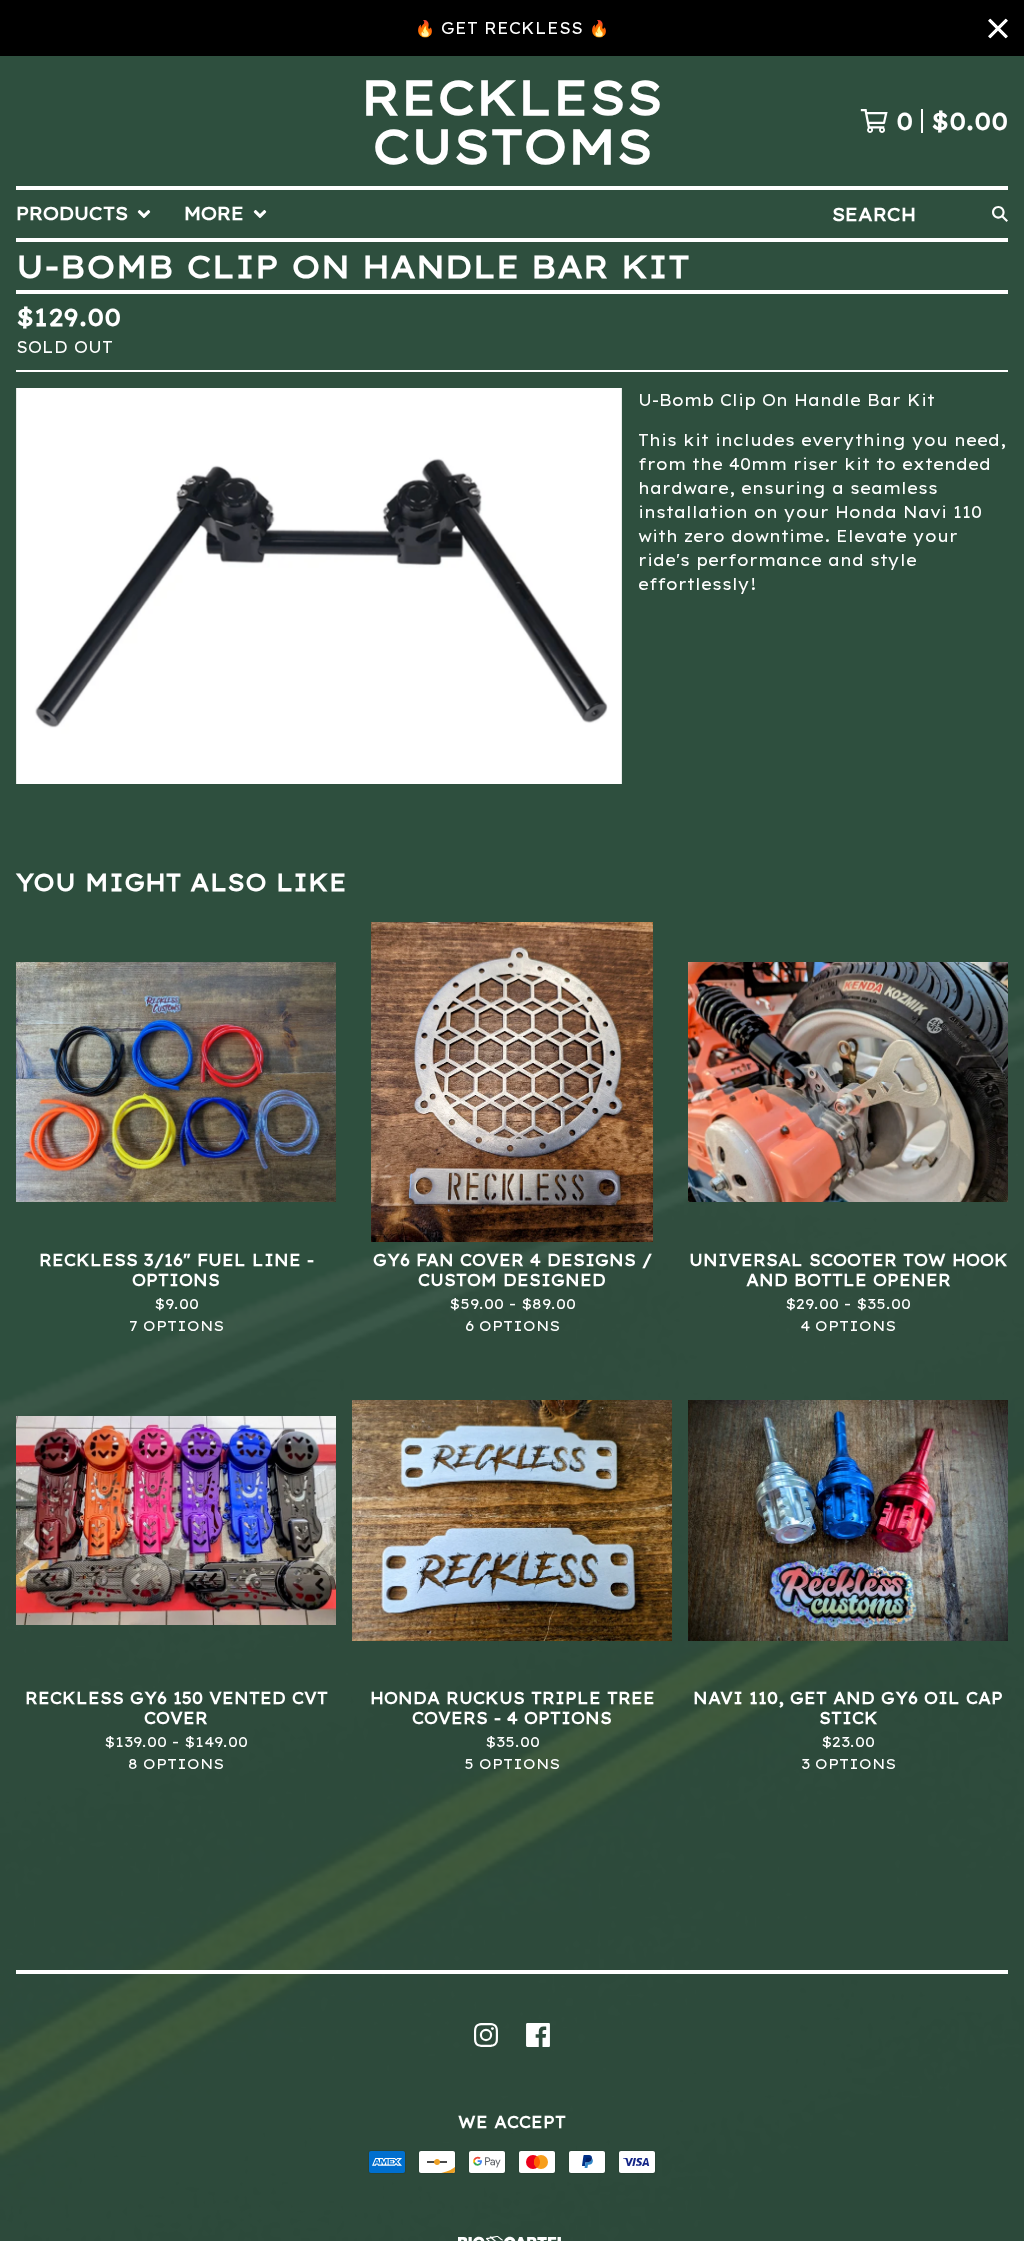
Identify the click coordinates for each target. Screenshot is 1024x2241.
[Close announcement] (998, 28)
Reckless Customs (512, 121)
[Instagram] (486, 2035)
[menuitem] (84, 214)
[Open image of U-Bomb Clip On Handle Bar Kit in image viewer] (319, 586)
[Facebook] (538, 2035)
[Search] (1000, 214)
